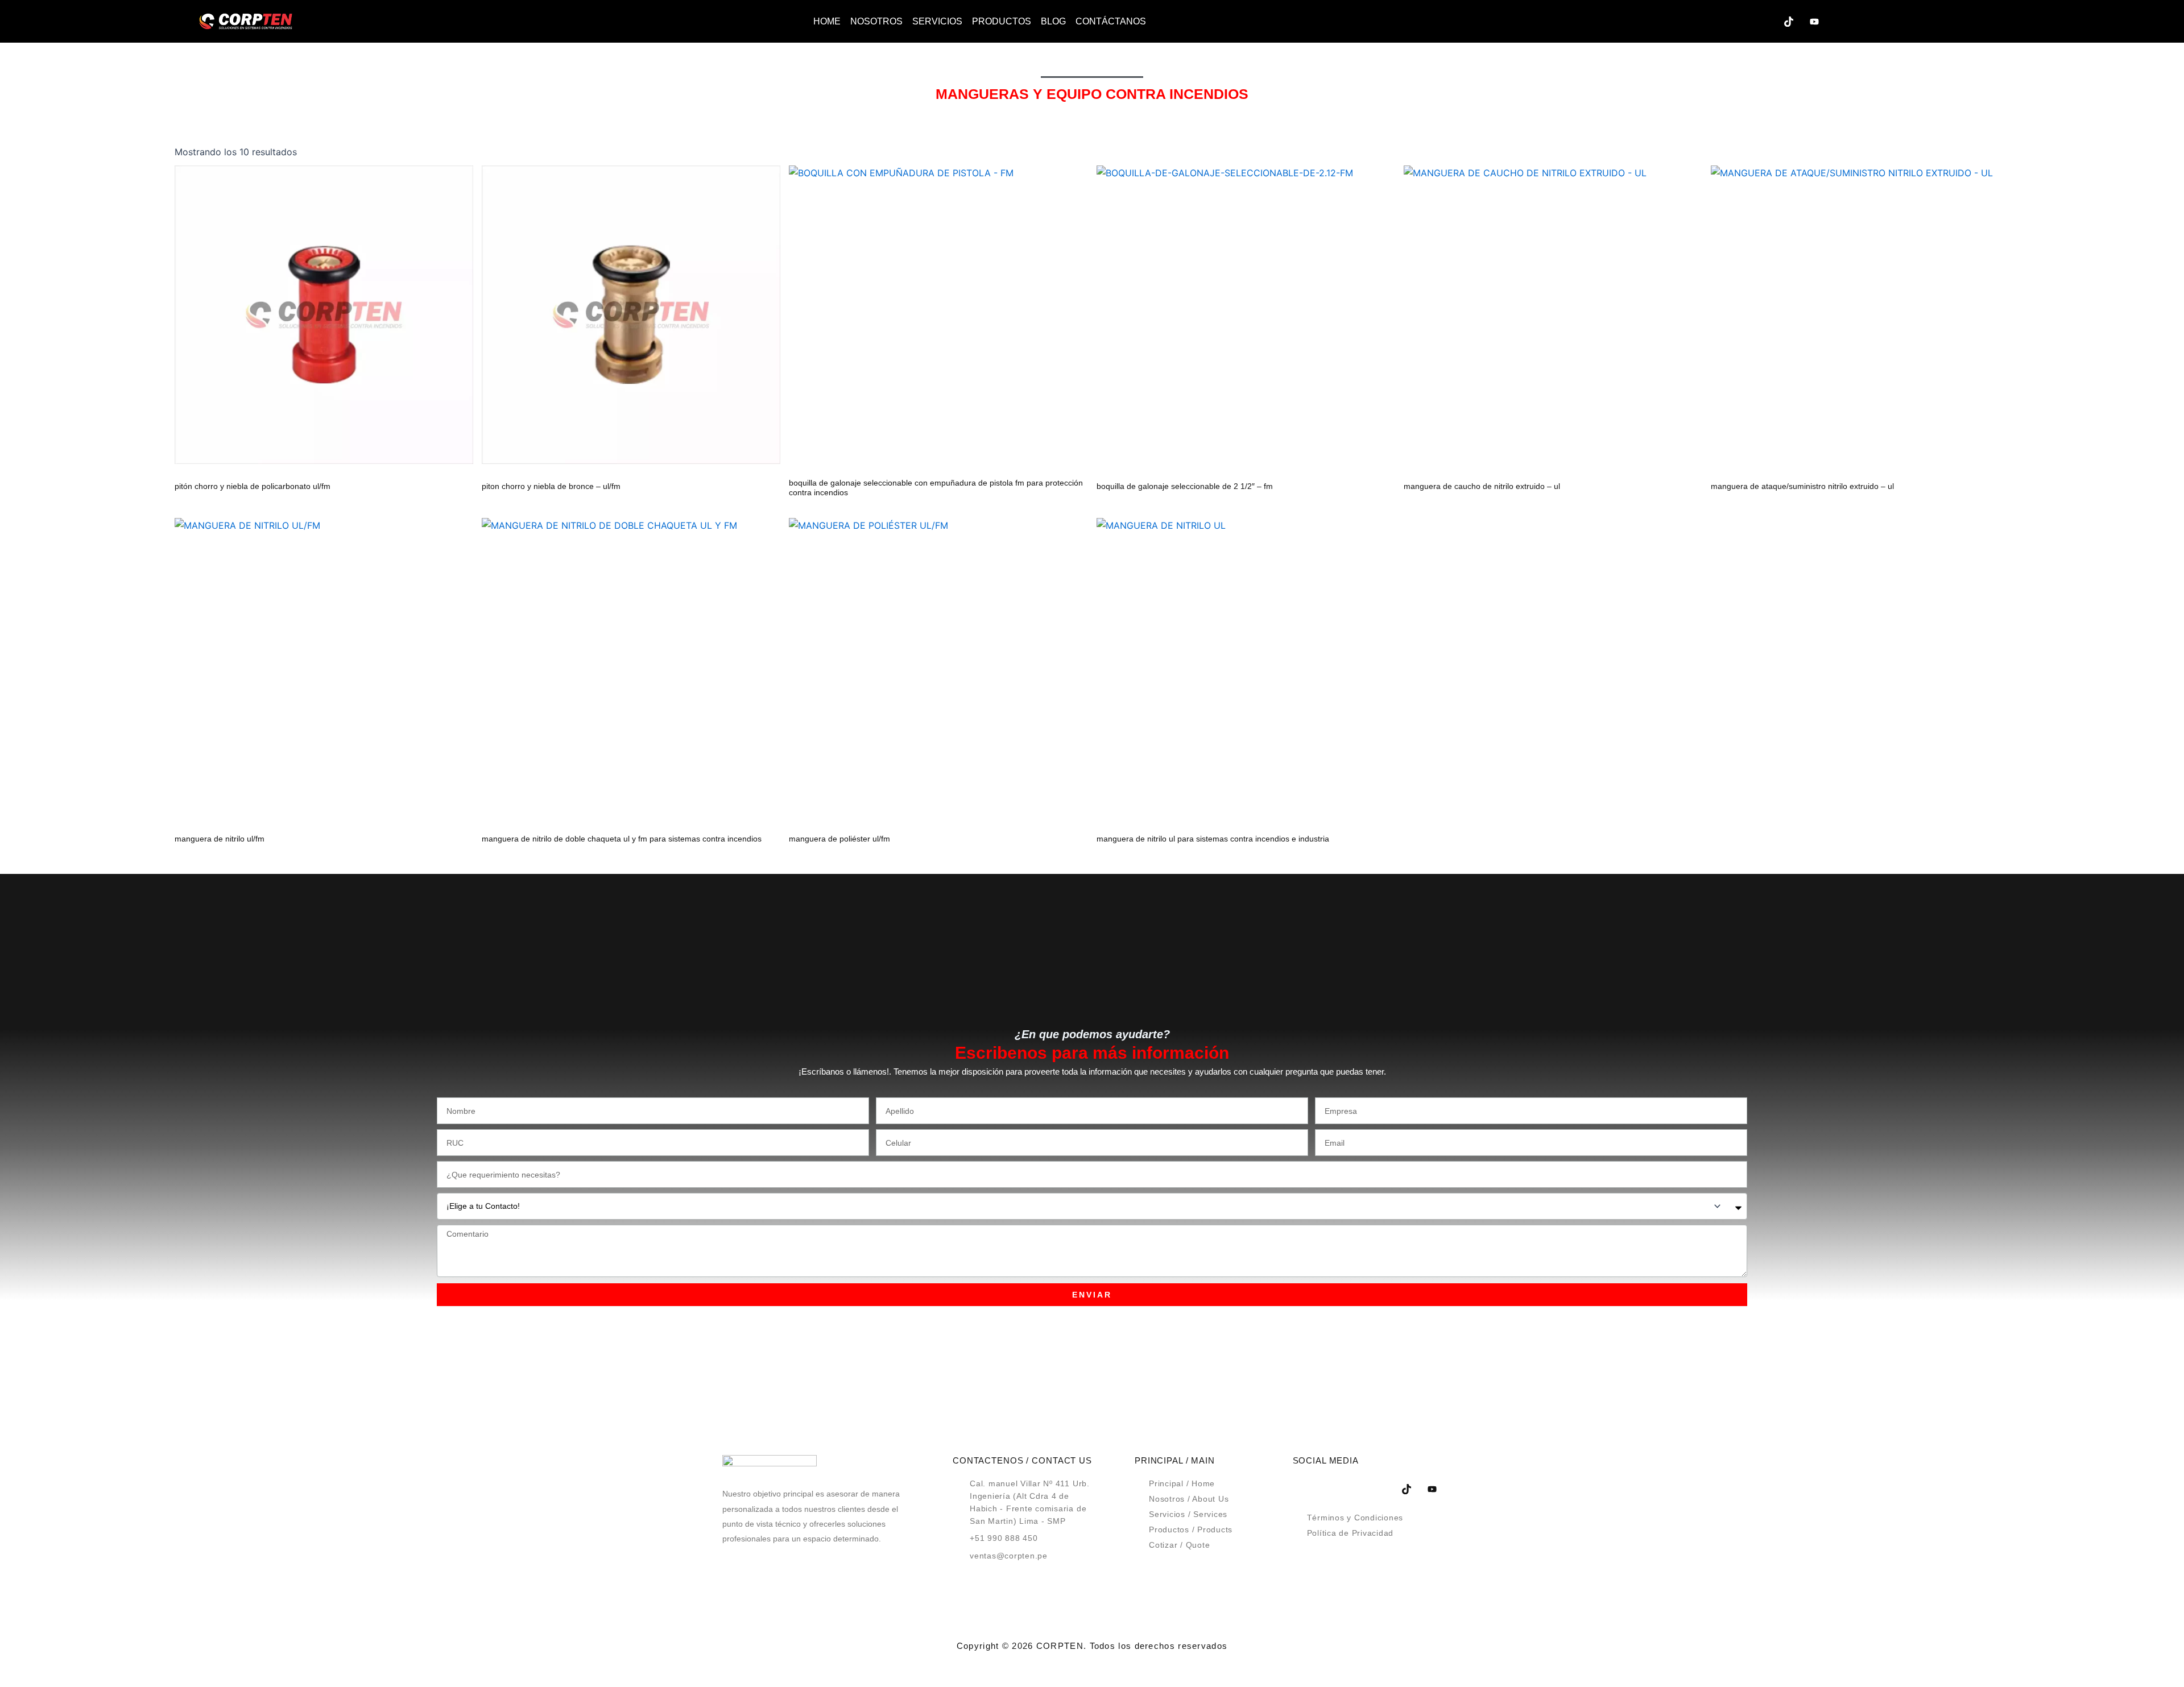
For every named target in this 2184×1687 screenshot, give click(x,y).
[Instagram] (1763, 22)
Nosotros (876, 21)
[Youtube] (1814, 22)
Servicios (937, 21)
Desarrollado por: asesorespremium (1092, 1666)
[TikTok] (1789, 22)
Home (827, 21)
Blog (1053, 21)
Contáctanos (1111, 21)
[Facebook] (1686, 22)
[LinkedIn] (1738, 22)
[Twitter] (1712, 22)
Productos (1002, 21)
